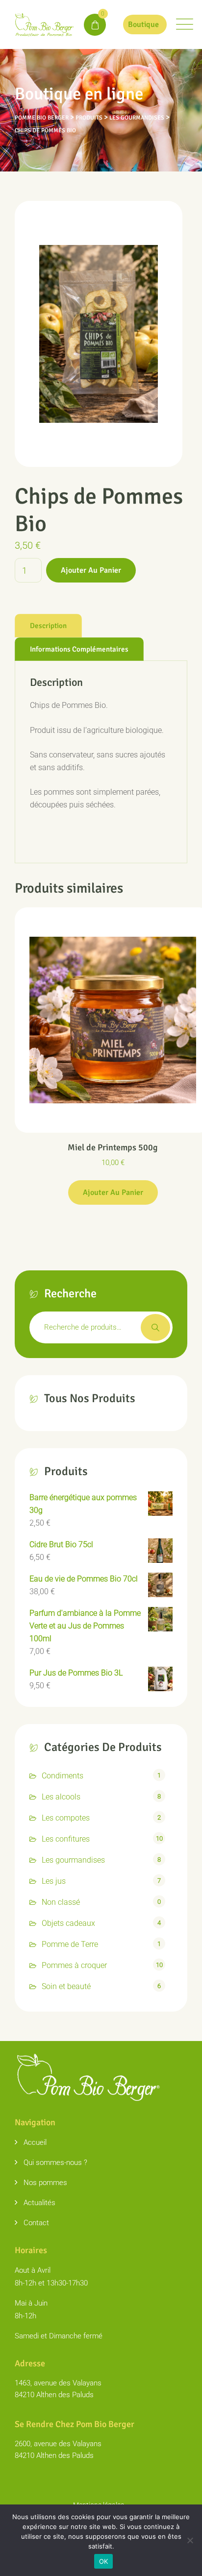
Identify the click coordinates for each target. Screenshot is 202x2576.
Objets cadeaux (68, 1923)
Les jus (54, 1881)
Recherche (155, 1327)
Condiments (63, 1776)
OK (104, 2561)
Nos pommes (45, 2183)
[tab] (48, 626)
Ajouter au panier (91, 570)
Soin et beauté (66, 1986)
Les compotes (66, 1818)
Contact (36, 2223)
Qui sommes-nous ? (55, 2163)
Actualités (39, 2203)
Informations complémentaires (79, 649)
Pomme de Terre (70, 1944)
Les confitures (66, 1839)
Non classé (61, 1902)
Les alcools (61, 1797)
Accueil (35, 2142)
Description (48, 626)
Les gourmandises (73, 1860)
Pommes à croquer (74, 1965)
